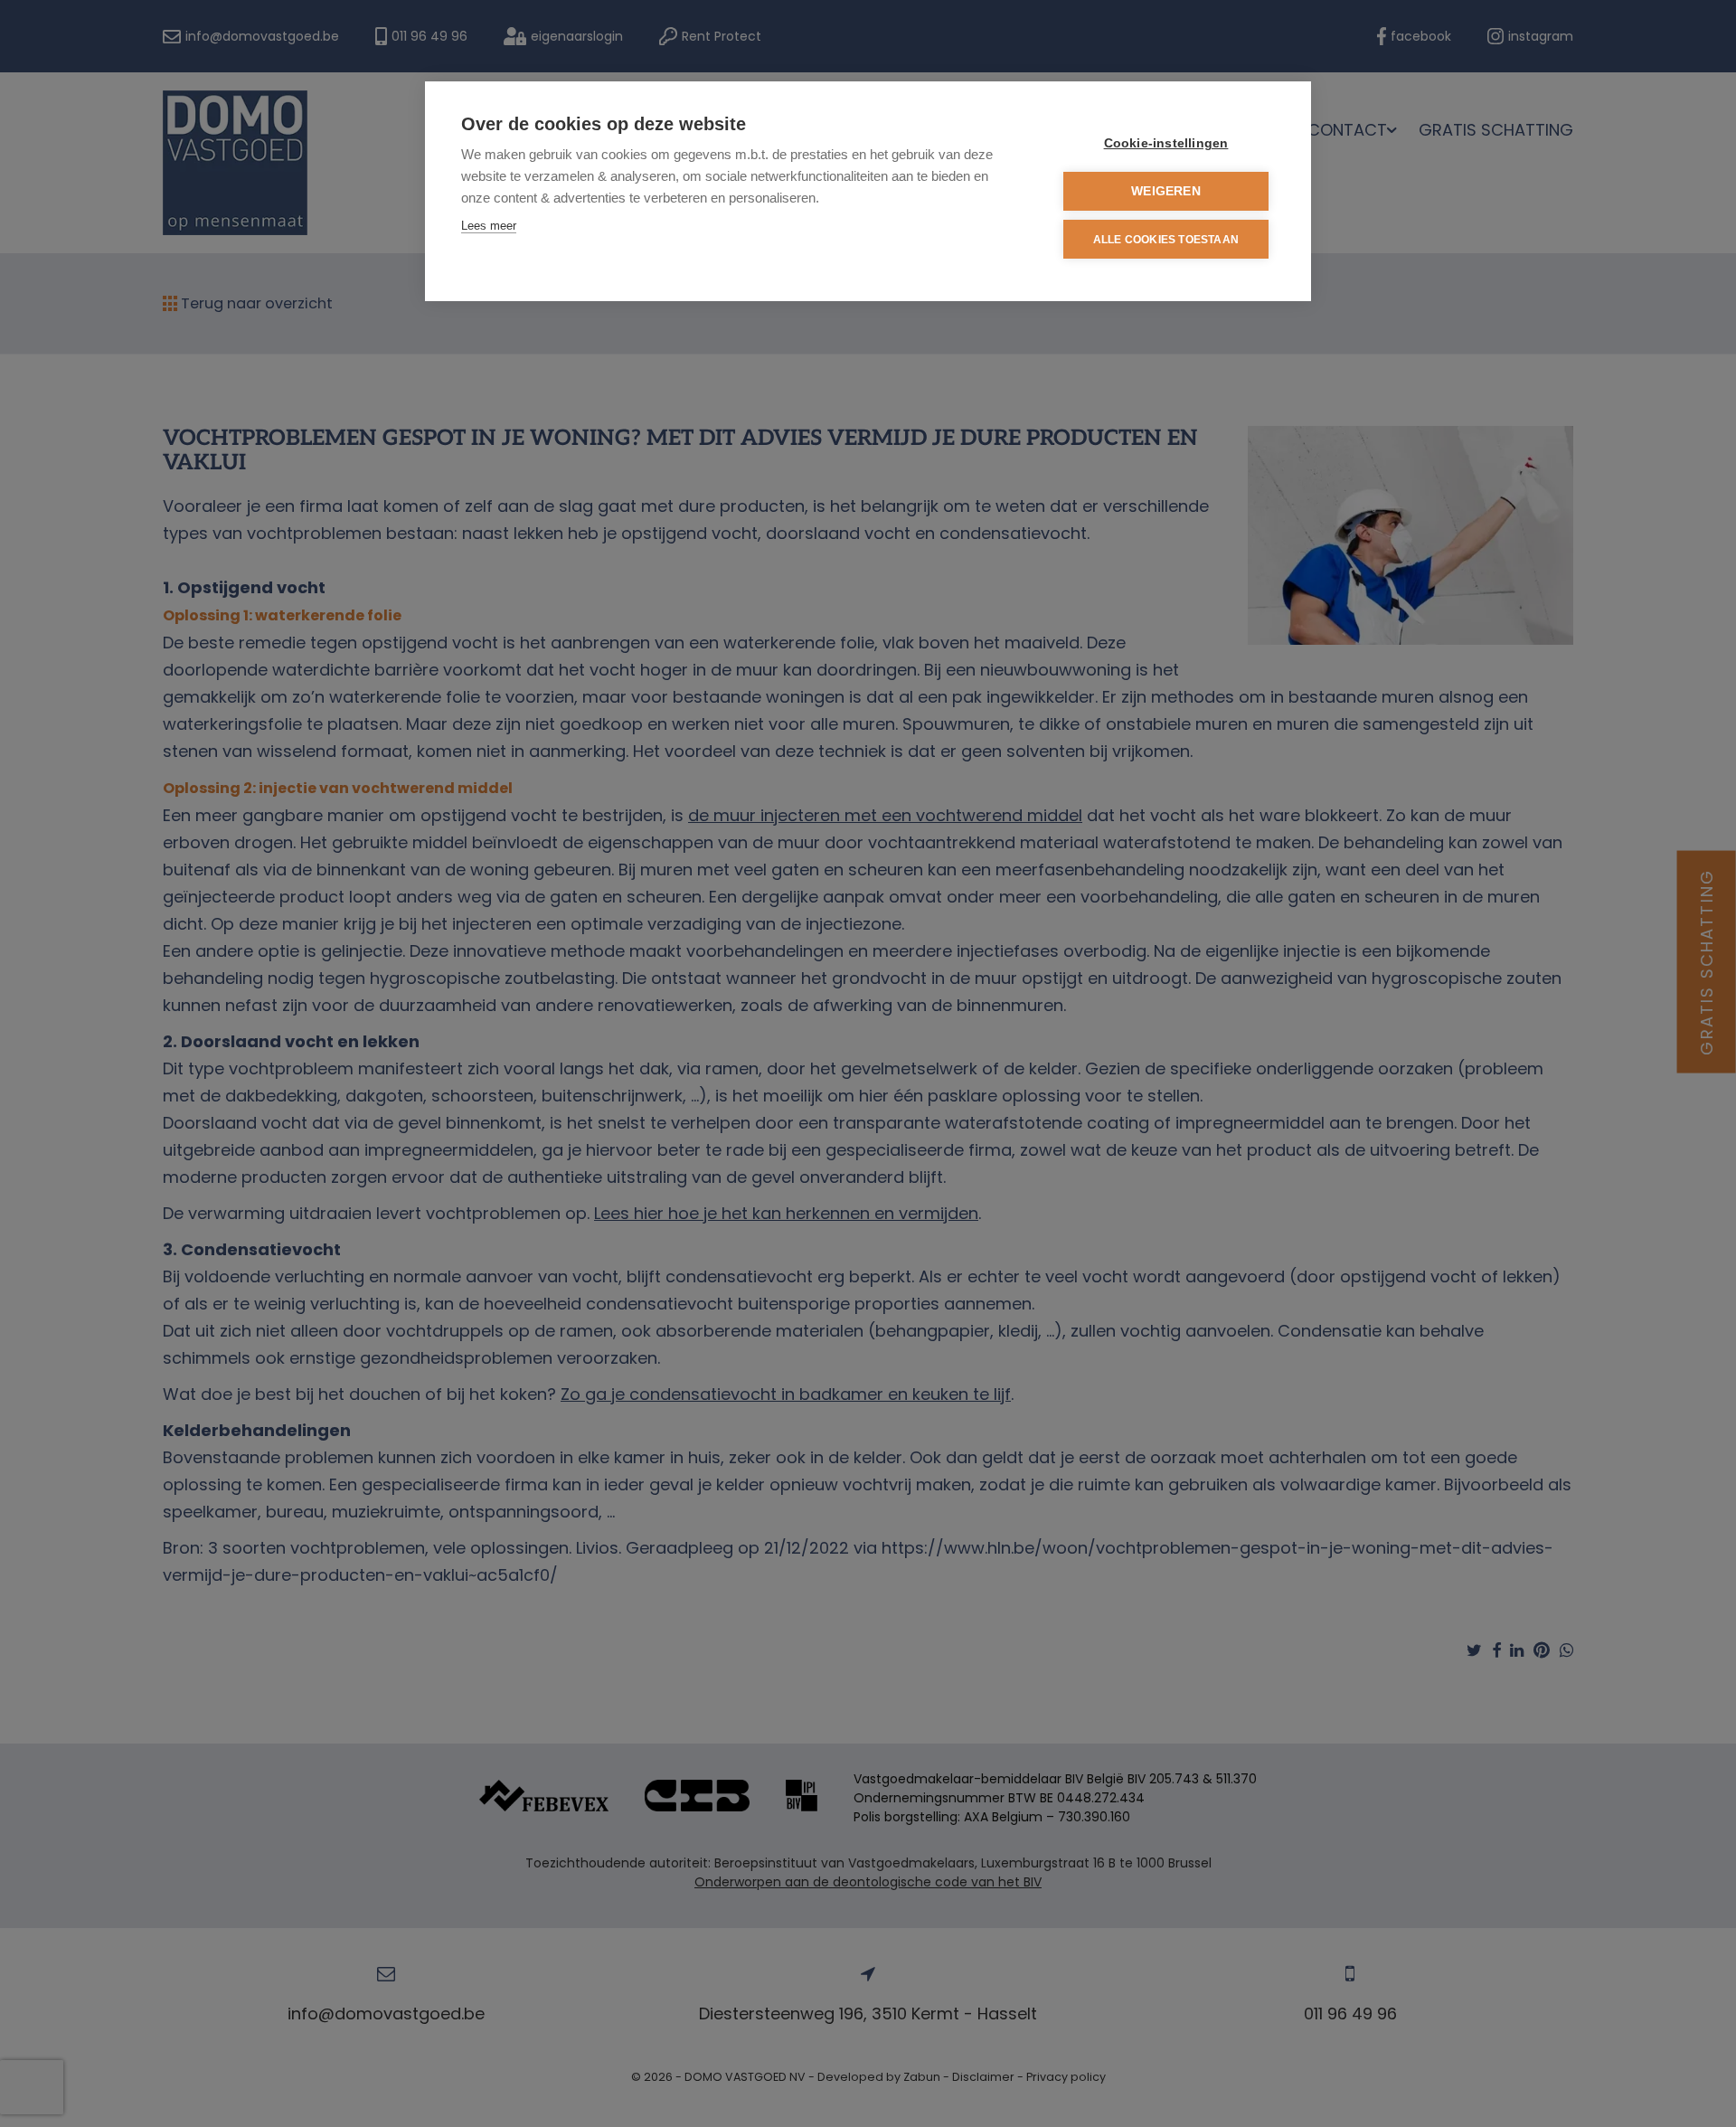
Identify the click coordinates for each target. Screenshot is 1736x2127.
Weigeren (1166, 191)
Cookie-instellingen (1166, 143)
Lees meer (489, 226)
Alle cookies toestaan (1166, 240)
